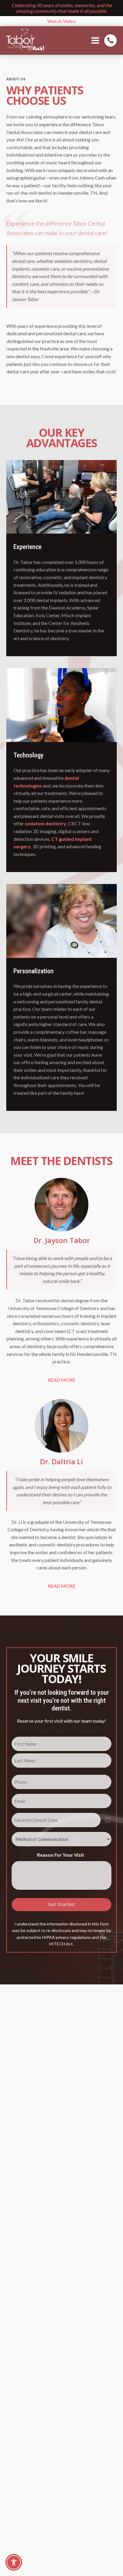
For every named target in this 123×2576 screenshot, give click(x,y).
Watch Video (61, 21)
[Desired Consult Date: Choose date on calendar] (108, 1820)
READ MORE (62, 1380)
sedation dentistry (46, 823)
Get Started (61, 1904)
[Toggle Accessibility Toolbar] (14, 2562)
